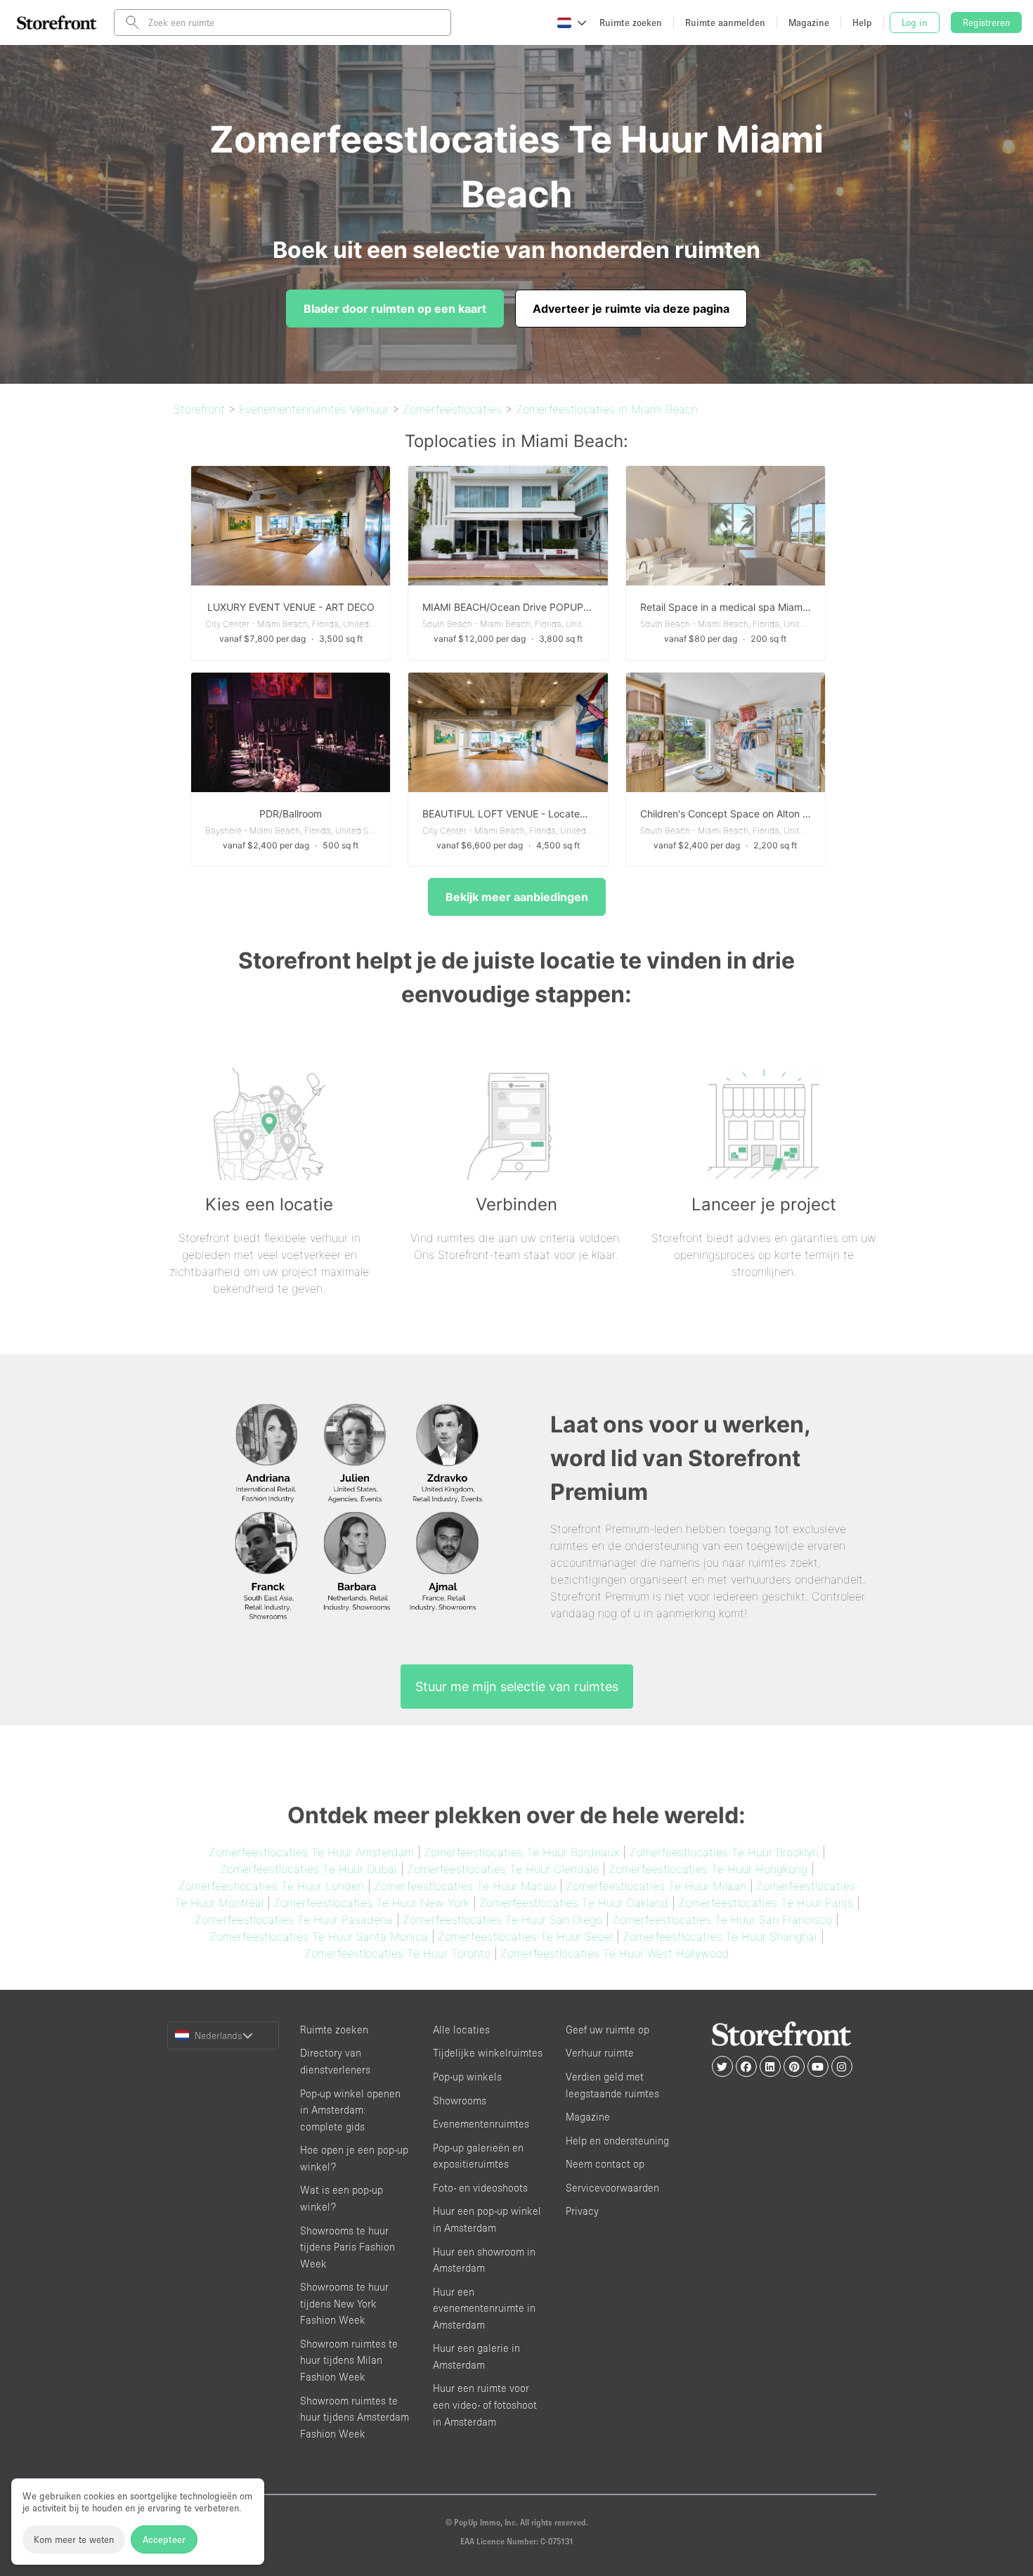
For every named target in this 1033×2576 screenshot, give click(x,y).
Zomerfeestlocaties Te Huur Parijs (766, 1903)
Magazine (588, 2117)
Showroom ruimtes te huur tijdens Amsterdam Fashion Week (355, 2417)
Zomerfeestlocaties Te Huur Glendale (503, 1869)
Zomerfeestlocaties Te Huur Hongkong (708, 1869)
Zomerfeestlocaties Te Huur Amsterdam (311, 1852)
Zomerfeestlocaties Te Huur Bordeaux (521, 1852)
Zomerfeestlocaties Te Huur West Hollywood (615, 1953)
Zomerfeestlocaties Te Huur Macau (465, 1886)
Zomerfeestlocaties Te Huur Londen (271, 1886)
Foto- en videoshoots (480, 2188)
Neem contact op (605, 2164)
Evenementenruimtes (481, 2124)
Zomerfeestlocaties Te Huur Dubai (308, 1869)
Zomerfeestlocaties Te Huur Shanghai (720, 1936)
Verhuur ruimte (600, 2053)
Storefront (199, 409)
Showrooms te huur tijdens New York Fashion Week (344, 2303)
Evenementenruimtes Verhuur (314, 409)
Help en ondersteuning (617, 2141)
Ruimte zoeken (334, 2030)
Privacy (582, 2211)
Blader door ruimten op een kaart (395, 309)
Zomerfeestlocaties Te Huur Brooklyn (724, 1852)
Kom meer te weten (74, 2539)
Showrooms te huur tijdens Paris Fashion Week (347, 2247)
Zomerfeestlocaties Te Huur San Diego (502, 1920)
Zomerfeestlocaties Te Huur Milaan (656, 1886)
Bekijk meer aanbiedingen (517, 897)
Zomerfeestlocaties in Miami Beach (607, 409)
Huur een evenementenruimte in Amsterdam (484, 2308)
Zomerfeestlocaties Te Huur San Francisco (722, 1920)
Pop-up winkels (467, 2077)
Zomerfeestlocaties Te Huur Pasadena (294, 1920)
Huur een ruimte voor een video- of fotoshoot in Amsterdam (485, 2405)
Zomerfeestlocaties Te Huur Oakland (574, 1903)
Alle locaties (461, 2030)
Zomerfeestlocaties (452, 409)
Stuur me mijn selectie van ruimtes (517, 1687)
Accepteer (164, 2539)
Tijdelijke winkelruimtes (488, 2053)
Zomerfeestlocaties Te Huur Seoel (525, 1936)
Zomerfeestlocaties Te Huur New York (371, 1903)
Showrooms (460, 2101)
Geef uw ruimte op (608, 2030)
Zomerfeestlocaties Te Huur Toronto (397, 1953)
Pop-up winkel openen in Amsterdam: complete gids (350, 2110)
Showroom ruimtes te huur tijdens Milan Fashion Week (349, 2360)
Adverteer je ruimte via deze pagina (631, 309)
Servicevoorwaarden (612, 2188)
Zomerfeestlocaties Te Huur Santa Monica (319, 1936)
